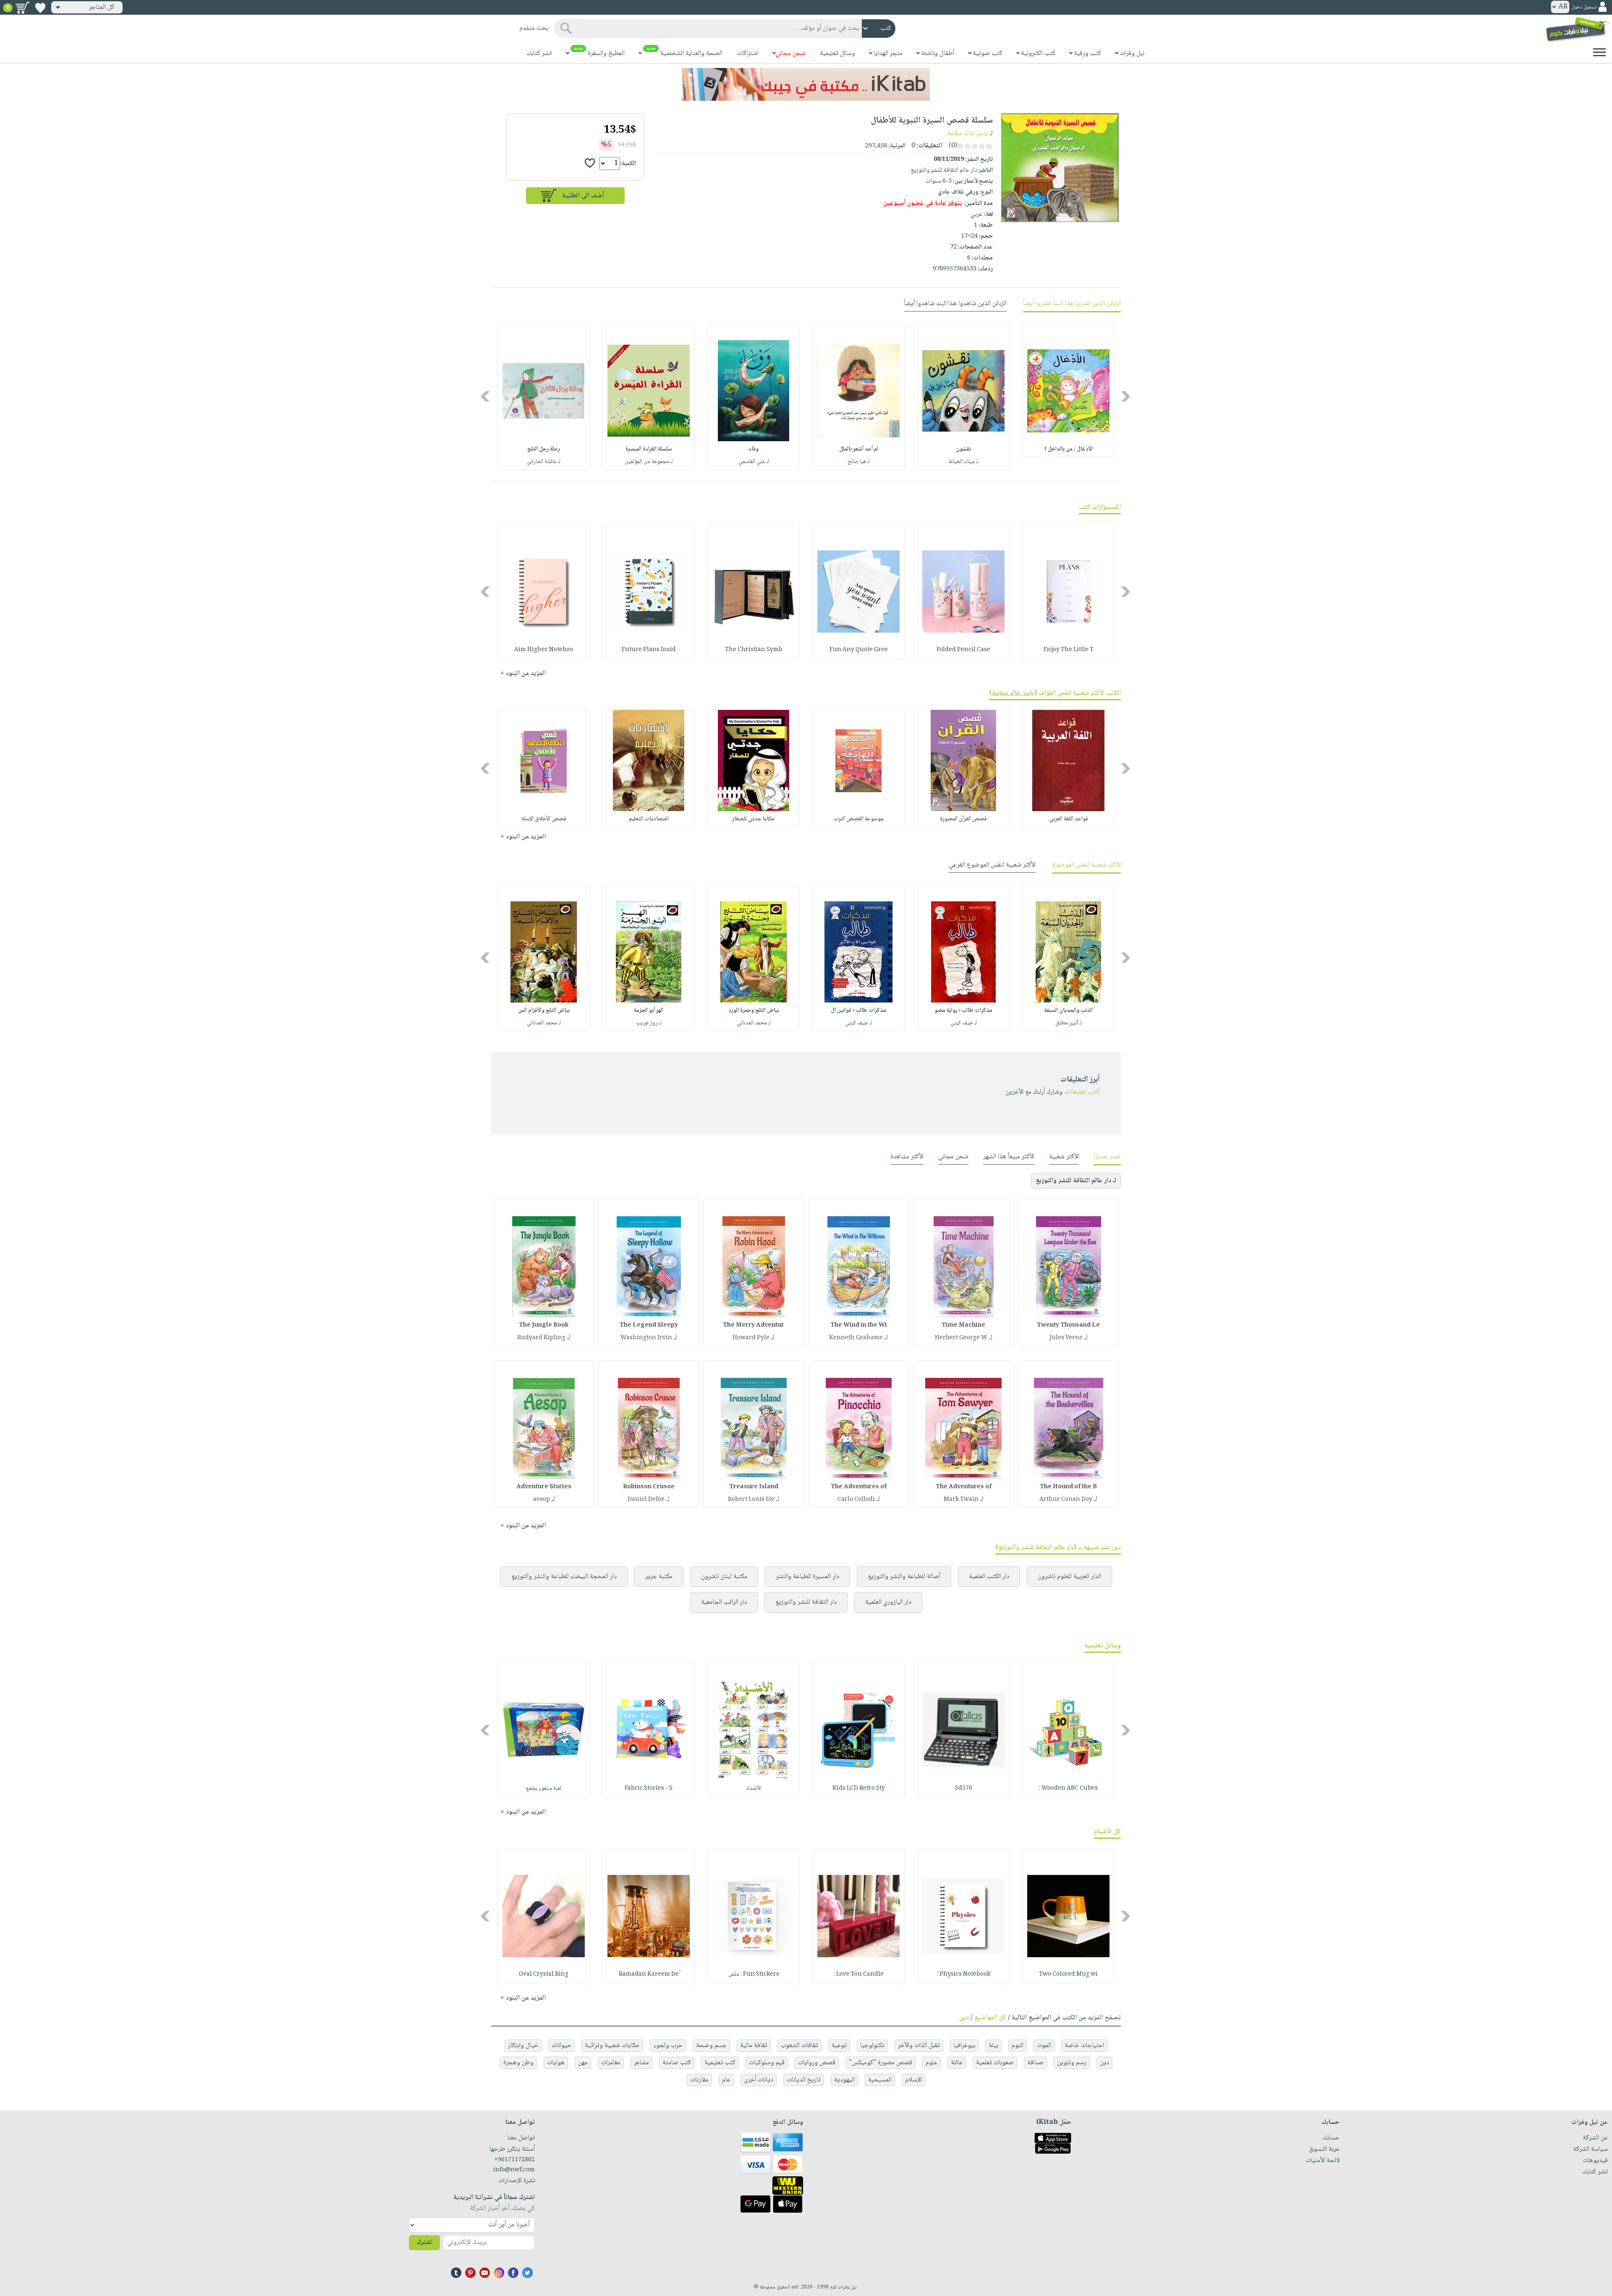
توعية (839, 2046)
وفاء (754, 449)
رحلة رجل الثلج (544, 449)
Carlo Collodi (856, 1500)
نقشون (963, 449)
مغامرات (611, 2063)
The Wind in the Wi (859, 1325)
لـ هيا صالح (859, 462)
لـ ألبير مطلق (1069, 1023)
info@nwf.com (514, 2170)
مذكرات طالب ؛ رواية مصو (963, 1011)
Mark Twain (961, 1500)
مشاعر (641, 2063)
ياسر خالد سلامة (967, 134)
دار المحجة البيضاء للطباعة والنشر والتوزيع (564, 1577)
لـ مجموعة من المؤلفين (649, 462)
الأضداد (754, 1788)
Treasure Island (754, 1487)
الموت (1044, 2046)
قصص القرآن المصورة (963, 819)
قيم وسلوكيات (767, 2063)
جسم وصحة (711, 2046)
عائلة (957, 2063)
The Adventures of (964, 1487)
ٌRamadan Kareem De (649, 1974)
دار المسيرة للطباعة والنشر (807, 1577)
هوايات (556, 2063)
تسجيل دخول (1584, 7)
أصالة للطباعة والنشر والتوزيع (904, 1577)
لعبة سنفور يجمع (544, 1788)
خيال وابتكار (523, 2046)
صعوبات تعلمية (995, 2063)
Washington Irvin (646, 1338)
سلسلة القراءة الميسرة (649, 449)
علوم (932, 2063)
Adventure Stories (544, 1487)
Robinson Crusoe (649, 1487)
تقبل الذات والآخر (919, 2046)
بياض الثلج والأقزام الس (544, 1011)
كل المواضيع (990, 2018)
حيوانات (561, 2046)
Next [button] (486, 397)
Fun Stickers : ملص (754, 1974)
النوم (1018, 2046)
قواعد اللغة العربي (1069, 819)
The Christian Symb (754, 650)
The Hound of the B (1068, 1487)
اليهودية (844, 2080)
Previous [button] (1126, 397)
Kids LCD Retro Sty (859, 1788)
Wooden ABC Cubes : (1068, 1788)
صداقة (1035, 2063)
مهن (583, 2063)
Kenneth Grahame (856, 1338)
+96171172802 (514, 2160)
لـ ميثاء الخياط (963, 462)
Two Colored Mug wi (1068, 1974)
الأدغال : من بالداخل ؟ (1068, 449)
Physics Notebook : (964, 1974)
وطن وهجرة (518, 2063)
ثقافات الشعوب (799, 2046)
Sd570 (964, 1788)
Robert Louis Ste (751, 1500)
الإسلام (913, 2080)
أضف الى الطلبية (583, 196)
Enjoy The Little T (1069, 650)
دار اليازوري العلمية (888, 1602)
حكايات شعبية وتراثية (612, 2046)
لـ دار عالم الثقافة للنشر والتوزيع (1076, 1181)
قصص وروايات (817, 2063)
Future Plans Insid (649, 650)
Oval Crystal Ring (544, 1974)
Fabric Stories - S (649, 1788)
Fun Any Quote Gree (859, 650)
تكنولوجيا (872, 2046)
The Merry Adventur (754, 1325)
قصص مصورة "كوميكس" (881, 2063)
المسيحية (880, 2080)
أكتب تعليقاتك (1082, 1092)
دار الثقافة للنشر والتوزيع (806, 1602)
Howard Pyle (751, 1338)
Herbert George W (961, 1338)
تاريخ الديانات (804, 2080)
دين (964, 2018)
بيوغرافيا (964, 2046)
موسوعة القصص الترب (858, 819)
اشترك (424, 2242)
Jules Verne (1066, 1338)
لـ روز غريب (649, 1023)
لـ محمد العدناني (754, 1023)
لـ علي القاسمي (754, 462)
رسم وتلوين (1072, 2063)
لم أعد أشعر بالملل (859, 449)
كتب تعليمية (720, 2063)
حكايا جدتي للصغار (754, 819)
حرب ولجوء (668, 2046)
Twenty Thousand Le (1068, 1325)
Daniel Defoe (646, 1500)
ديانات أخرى (759, 2080)
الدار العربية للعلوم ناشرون (1069, 1577)
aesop (542, 1500)
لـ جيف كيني (964, 1023)
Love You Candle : (859, 1974)
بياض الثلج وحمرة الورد (754, 1011)
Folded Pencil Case (963, 650)
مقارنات (699, 2080)
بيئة (993, 2046)
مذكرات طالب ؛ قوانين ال (858, 1011)
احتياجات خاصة (1084, 2046)
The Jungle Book (544, 1325)
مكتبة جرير (659, 1577)
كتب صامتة (677, 2063)
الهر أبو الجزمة (649, 1011)
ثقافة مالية (754, 2046)
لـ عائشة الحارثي (544, 462)
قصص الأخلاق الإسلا (544, 819)
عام (726, 2080)
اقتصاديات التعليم (649, 819)
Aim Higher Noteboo (544, 650)
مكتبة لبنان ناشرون (724, 1577)
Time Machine (963, 1325)
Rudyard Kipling (541, 1338)
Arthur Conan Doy (1066, 1500)
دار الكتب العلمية (989, 1577)
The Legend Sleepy (649, 1325)
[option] (1068, 390)
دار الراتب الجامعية (724, 1602)
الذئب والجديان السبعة (1068, 1011)
